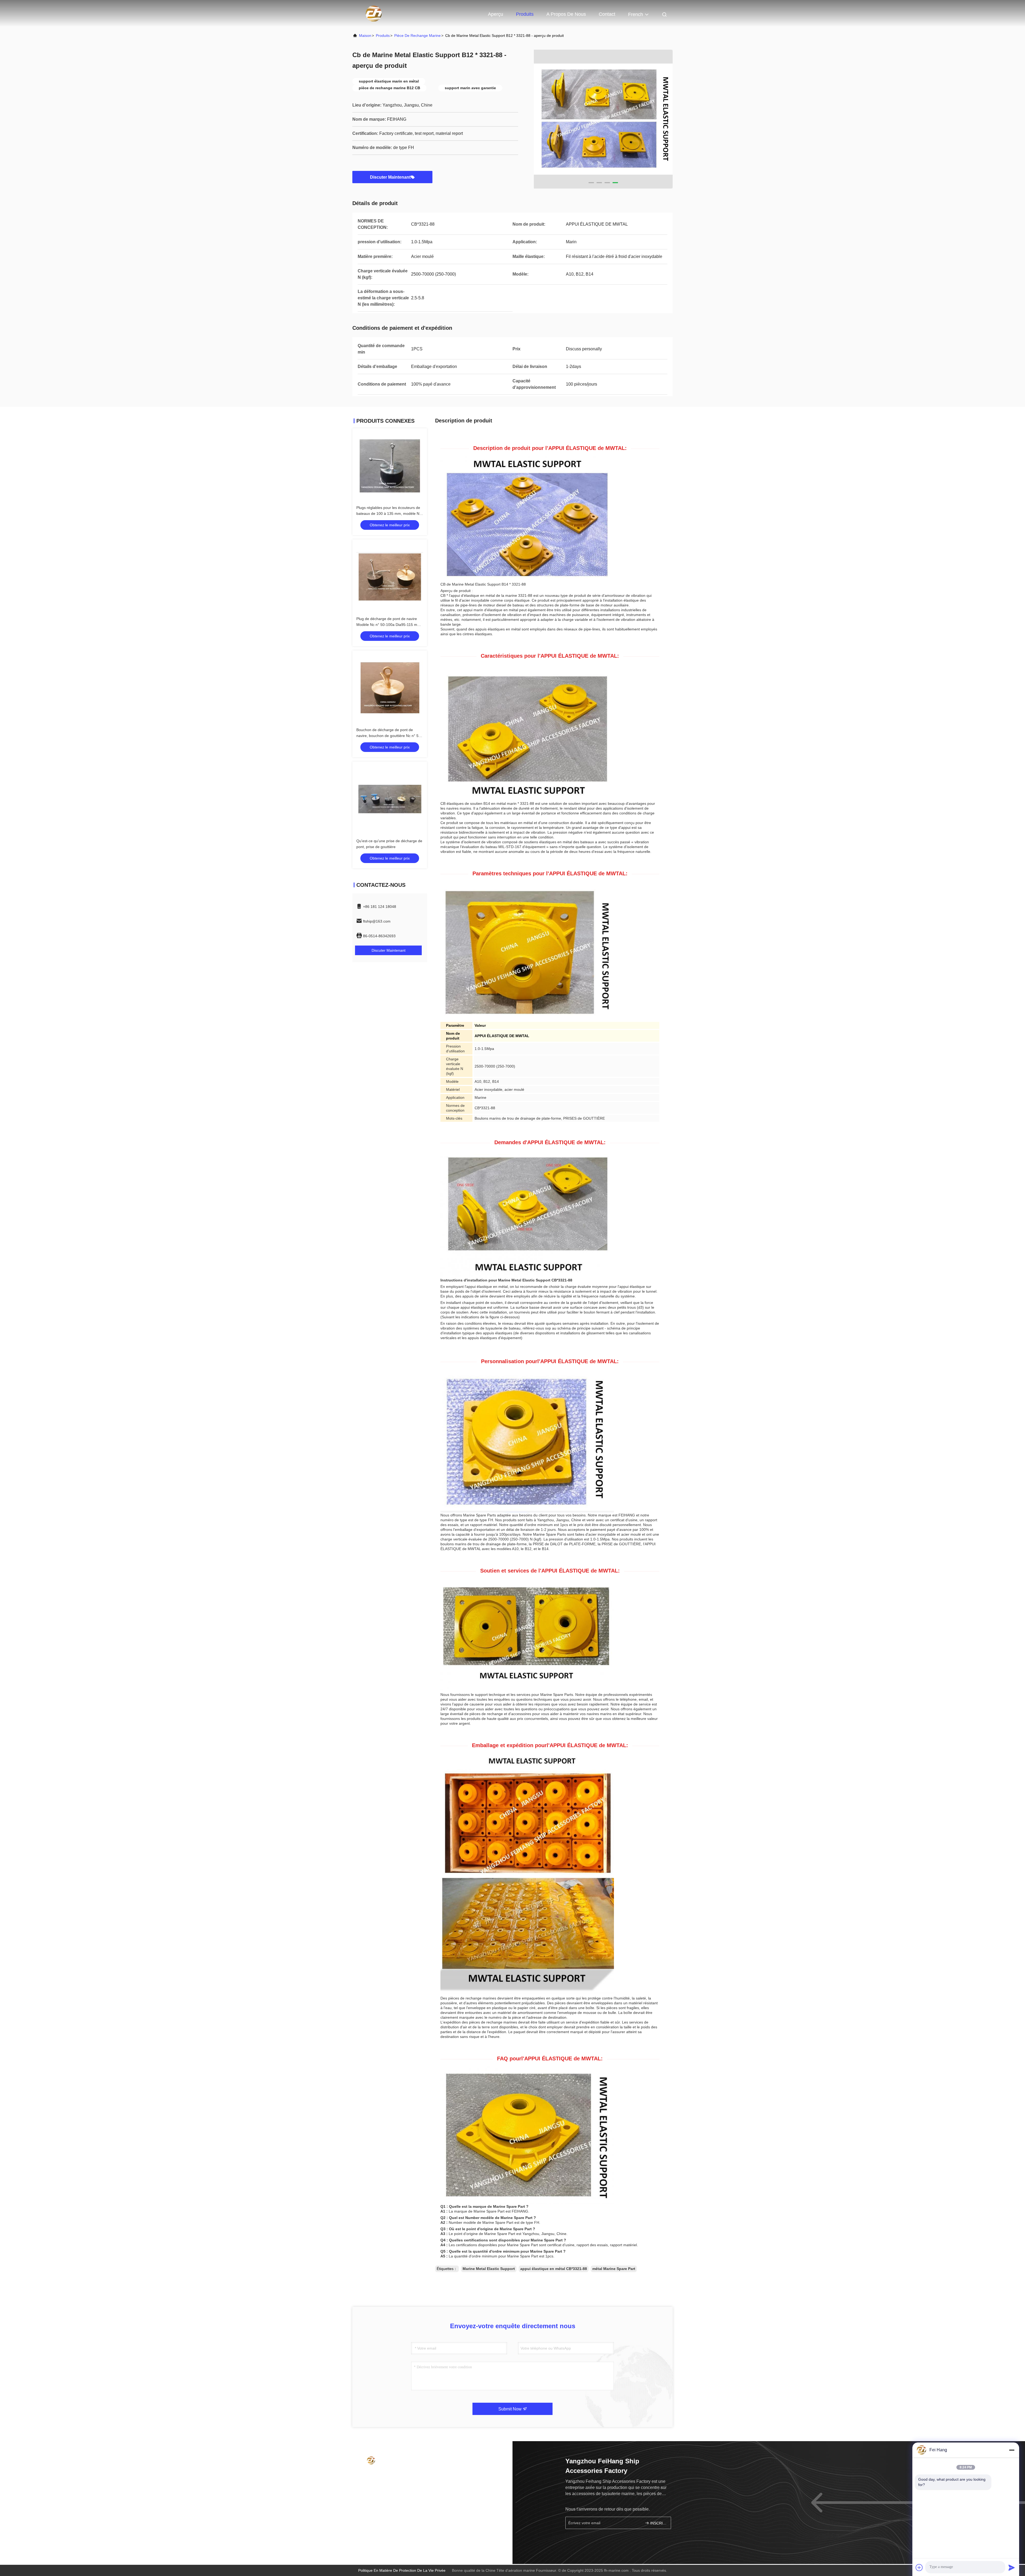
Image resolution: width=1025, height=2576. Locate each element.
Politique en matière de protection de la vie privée (402, 2570)
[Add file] (919, 2567)
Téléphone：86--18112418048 (387, 2475)
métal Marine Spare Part (614, 2269)
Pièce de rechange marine (417, 36)
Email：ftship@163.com (381, 2486)
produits (383, 36)
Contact (607, 14)
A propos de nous (566, 14)
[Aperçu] (374, 13)
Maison (365, 36)
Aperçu (496, 14)
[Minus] (1012, 2450)
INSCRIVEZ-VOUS (658, 2523)
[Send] (1012, 2567)
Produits (525, 14)
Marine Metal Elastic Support (489, 2269)
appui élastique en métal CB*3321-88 (554, 2269)
